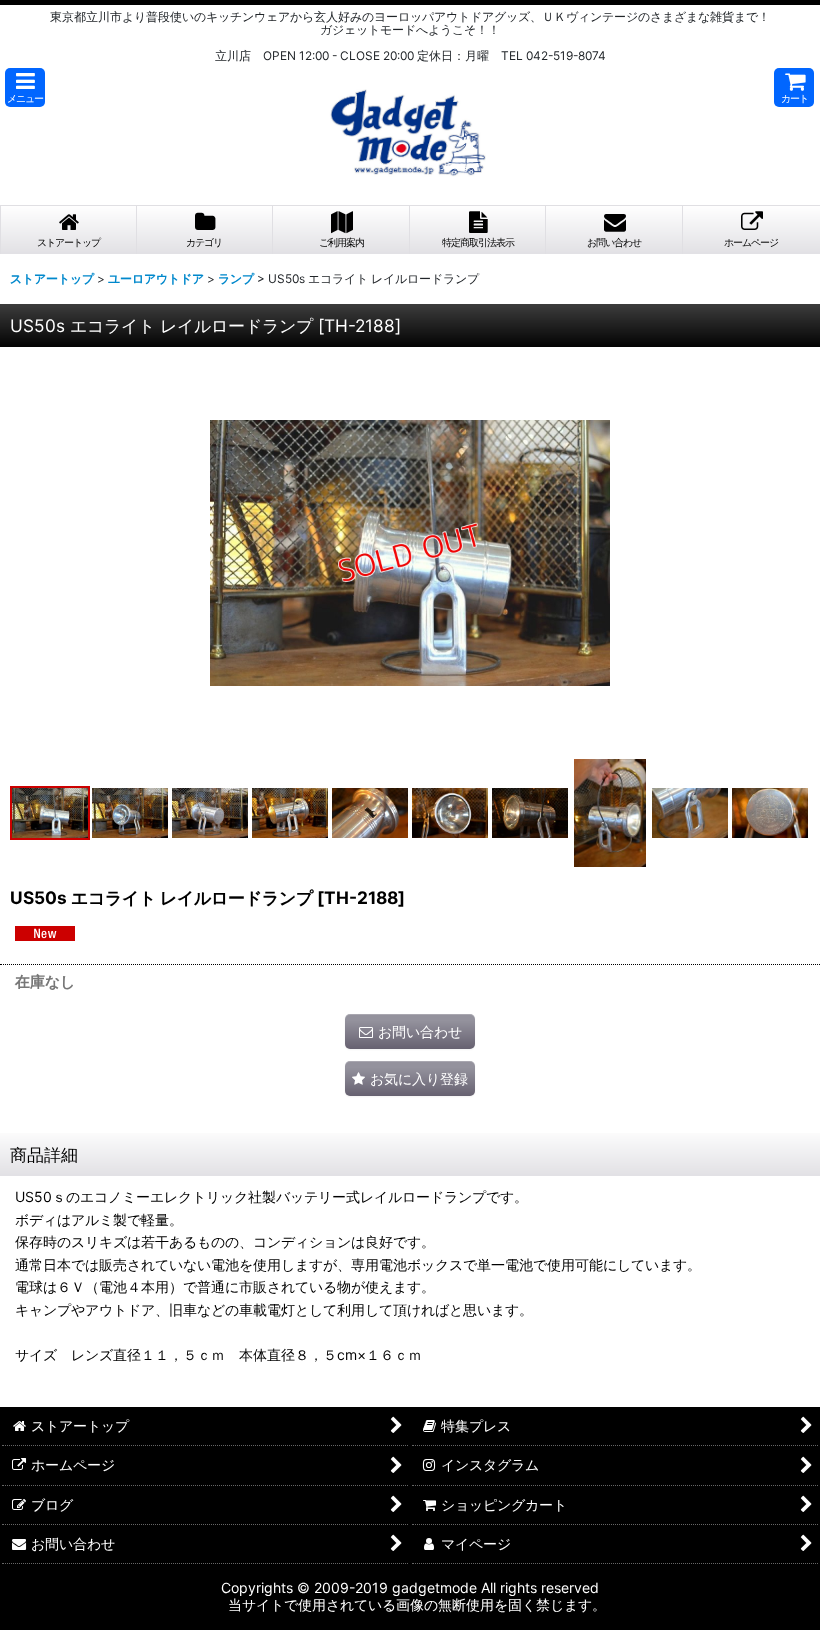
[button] (25, 87)
